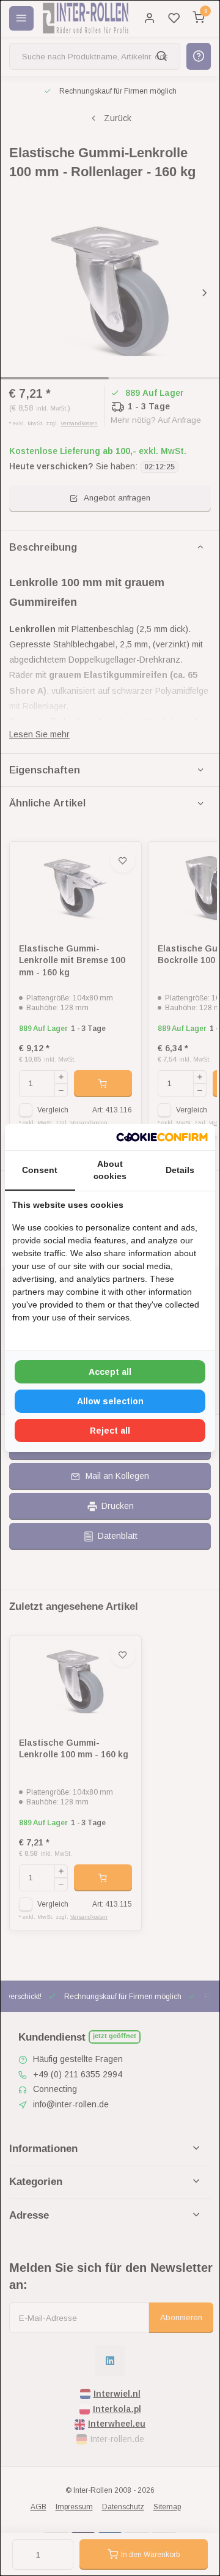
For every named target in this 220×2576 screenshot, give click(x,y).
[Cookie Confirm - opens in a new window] (162, 1137)
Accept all (110, 1372)
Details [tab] (180, 1170)
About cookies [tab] (110, 1170)
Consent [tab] (40, 1170)
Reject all (110, 1431)
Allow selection (110, 1401)
